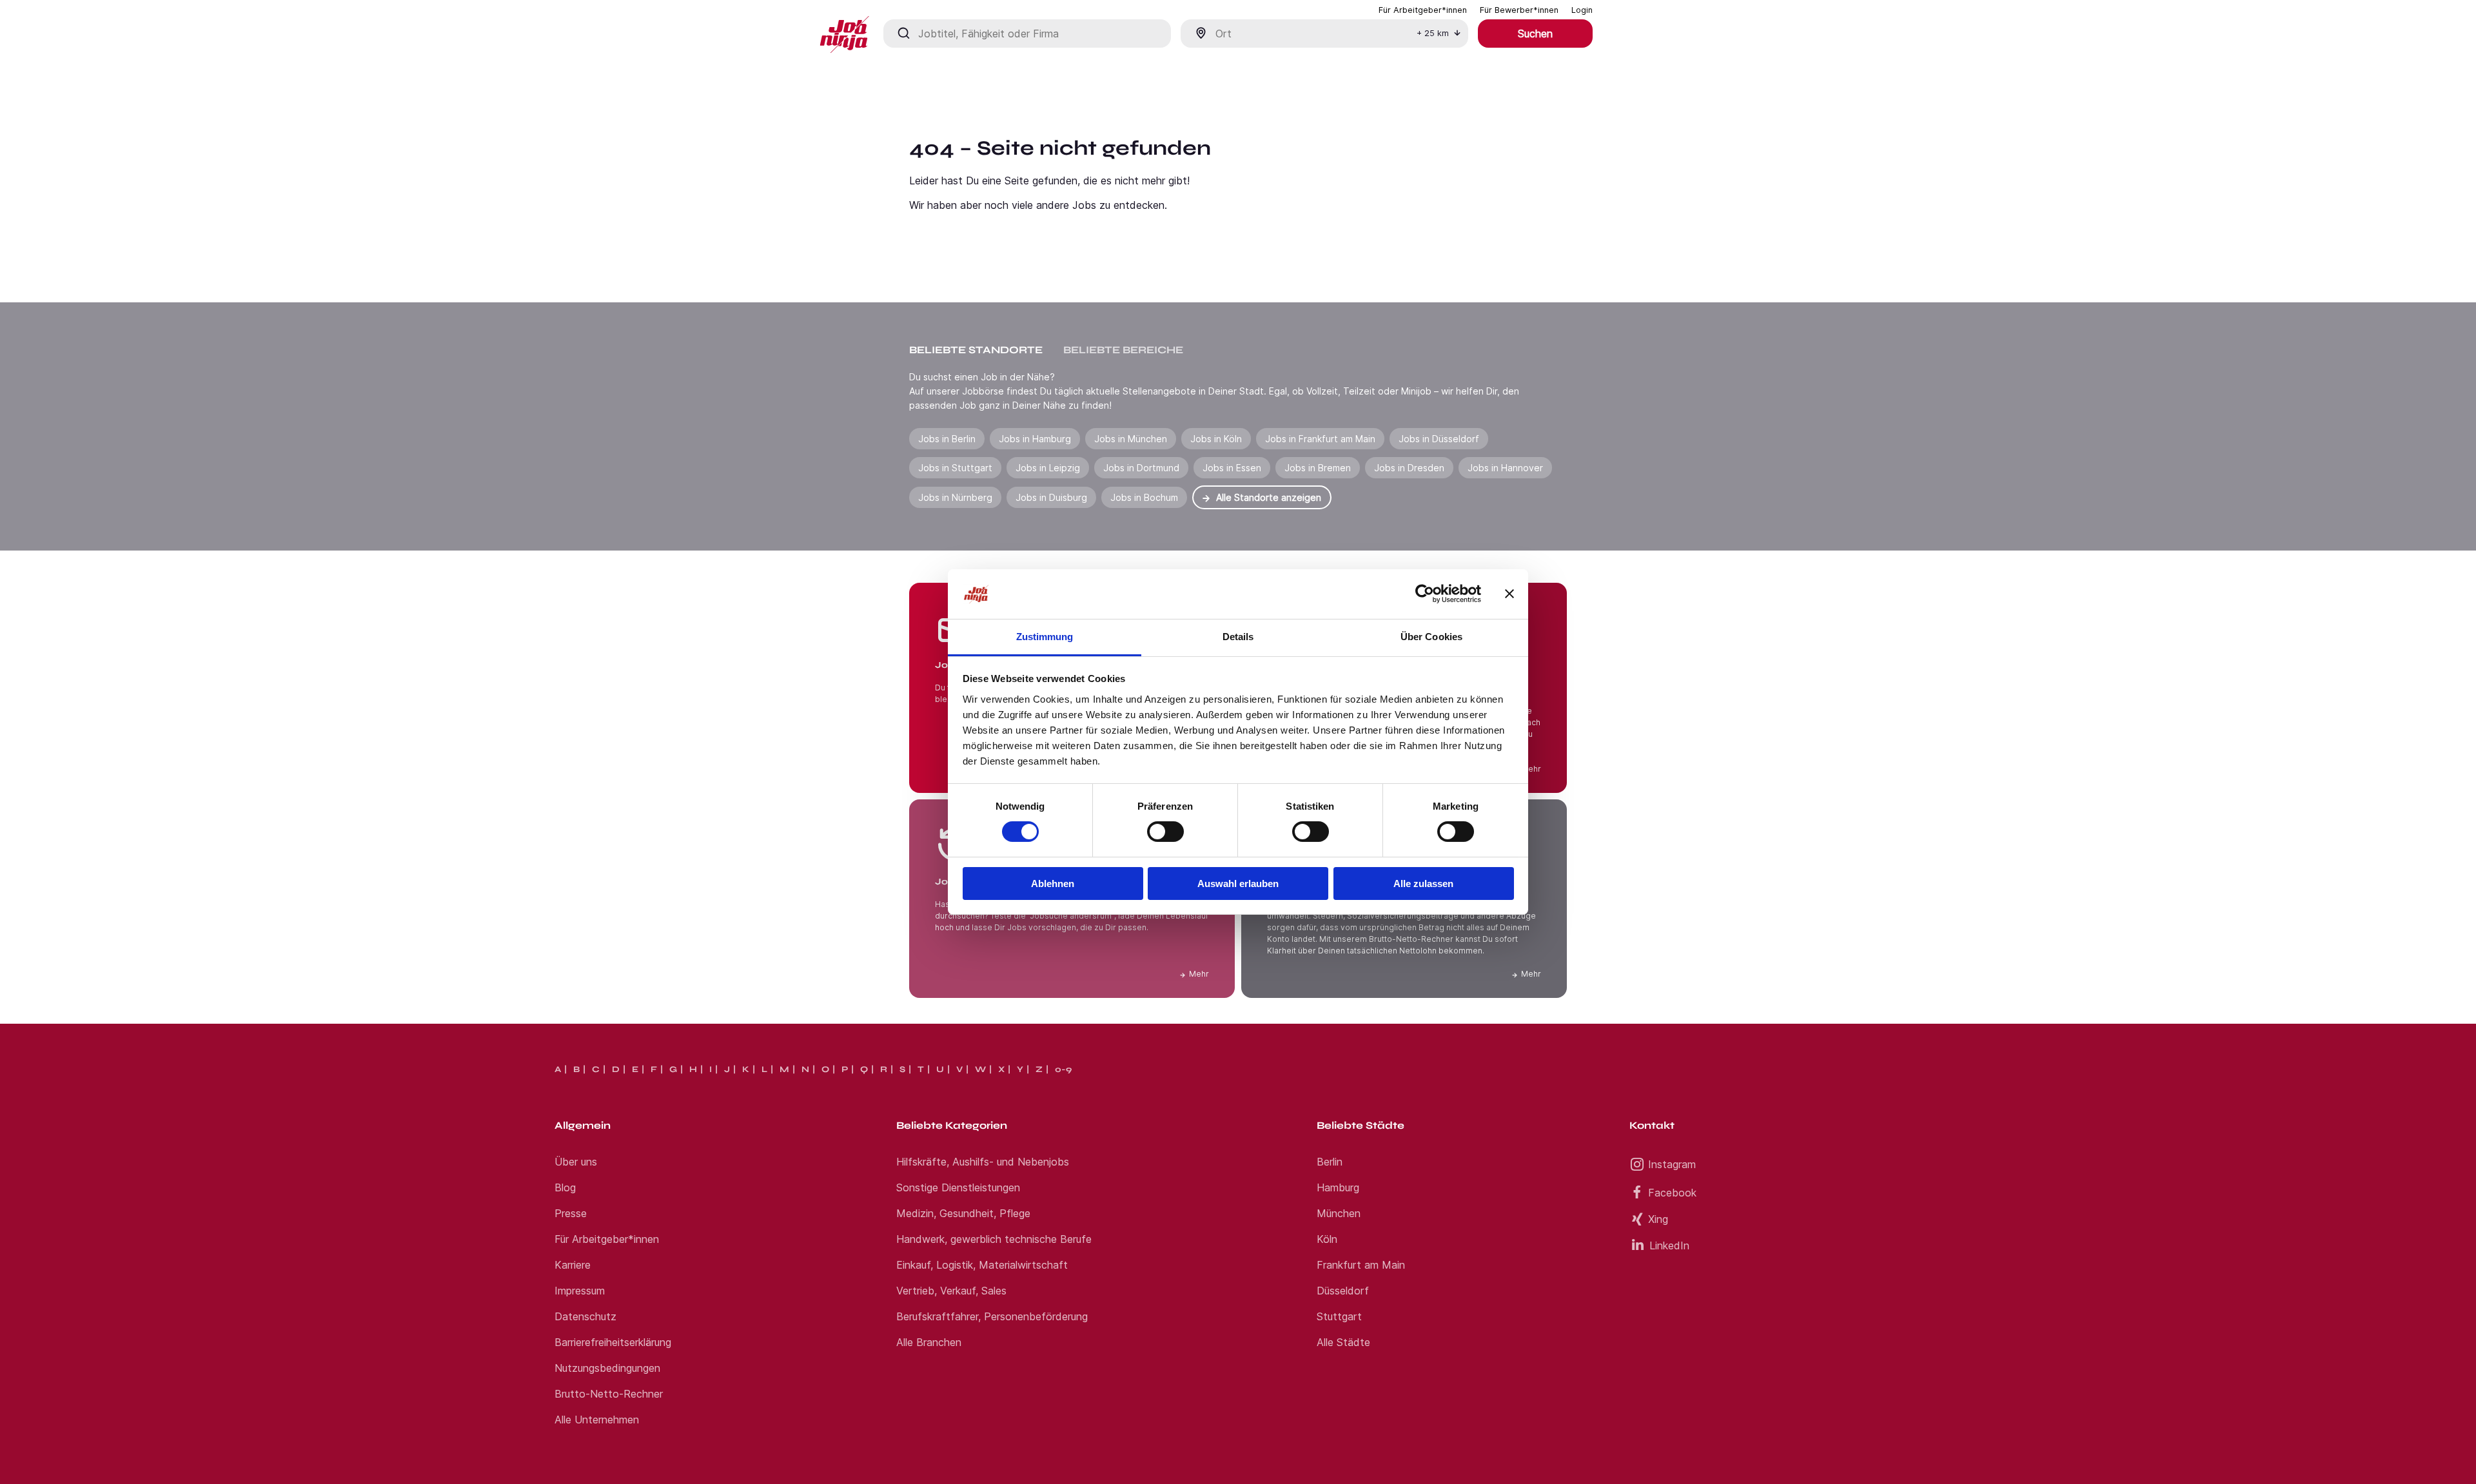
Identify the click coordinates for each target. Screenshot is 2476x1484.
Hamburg (1338, 1187)
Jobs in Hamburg (1035, 439)
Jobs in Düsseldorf (1439, 439)
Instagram (1672, 1164)
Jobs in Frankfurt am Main (1320, 439)
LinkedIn (1669, 1245)
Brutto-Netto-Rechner (609, 1394)
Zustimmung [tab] (1045, 637)
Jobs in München (1131, 439)
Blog (565, 1187)
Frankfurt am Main (1361, 1265)
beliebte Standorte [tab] (976, 350)
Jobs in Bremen (1318, 468)
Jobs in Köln (1216, 439)
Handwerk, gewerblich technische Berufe (994, 1239)
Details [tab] (1238, 637)
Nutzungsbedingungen (607, 1368)
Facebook (1672, 1193)
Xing (1658, 1219)
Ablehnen (1053, 884)
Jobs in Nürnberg (955, 497)
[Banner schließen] (1509, 594)
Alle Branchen (929, 1342)
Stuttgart (1339, 1316)
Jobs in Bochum (1144, 497)
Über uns (576, 1162)
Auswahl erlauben (1238, 884)
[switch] (1165, 832)
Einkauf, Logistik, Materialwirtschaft (982, 1265)
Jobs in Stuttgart (955, 468)
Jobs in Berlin (947, 439)
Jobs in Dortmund (1141, 468)
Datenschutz (585, 1316)
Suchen (1535, 34)
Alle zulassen (1423, 884)
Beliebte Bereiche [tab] (1123, 350)
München (1339, 1213)
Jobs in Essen (1232, 468)
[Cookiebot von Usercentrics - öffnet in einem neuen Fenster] (1425, 594)
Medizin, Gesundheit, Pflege (963, 1213)
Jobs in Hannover (1505, 468)
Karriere (573, 1265)
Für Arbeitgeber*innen (607, 1239)
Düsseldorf (1343, 1291)
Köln (1327, 1239)
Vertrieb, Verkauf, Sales (951, 1291)
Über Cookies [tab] (1431, 637)
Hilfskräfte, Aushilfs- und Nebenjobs (983, 1162)
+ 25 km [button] (1433, 33)
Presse (571, 1213)
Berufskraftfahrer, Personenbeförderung (992, 1316)
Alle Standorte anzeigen (1269, 497)
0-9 (1063, 1069)
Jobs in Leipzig (1048, 468)
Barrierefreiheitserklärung (613, 1342)
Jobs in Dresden (1409, 468)
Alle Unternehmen (597, 1420)
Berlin (1330, 1162)
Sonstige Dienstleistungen (958, 1187)
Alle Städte (1343, 1342)
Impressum (580, 1291)
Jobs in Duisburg (1051, 497)
